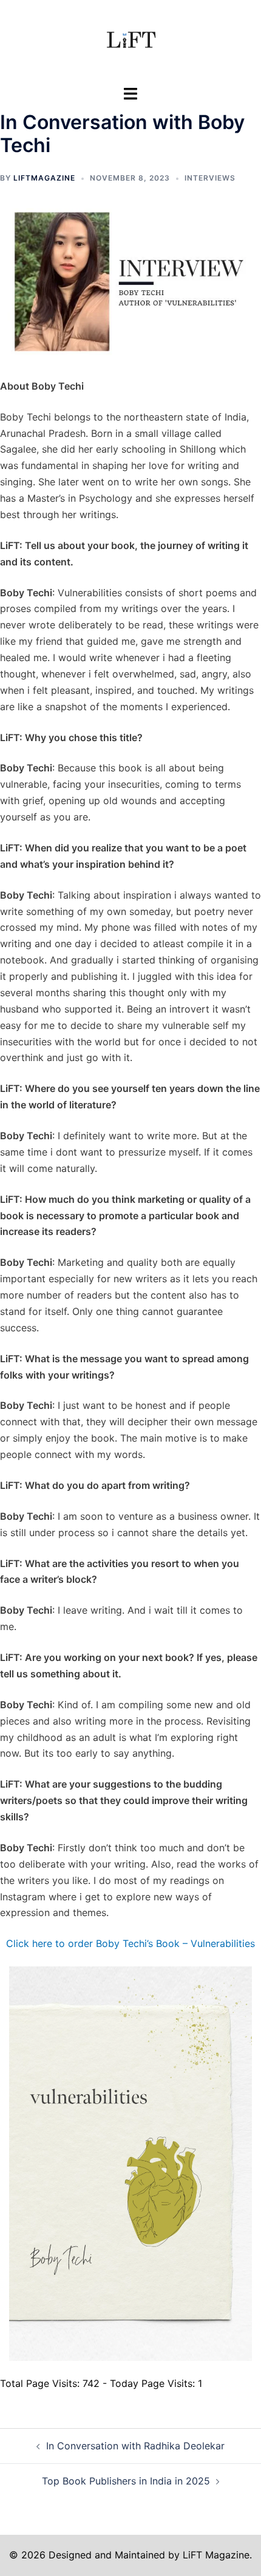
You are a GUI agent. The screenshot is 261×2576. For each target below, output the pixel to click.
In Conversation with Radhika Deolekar (135, 2446)
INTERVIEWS (210, 178)
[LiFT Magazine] (130, 41)
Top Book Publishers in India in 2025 (126, 2481)
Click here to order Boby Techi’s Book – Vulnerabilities (130, 1943)
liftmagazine (44, 178)
